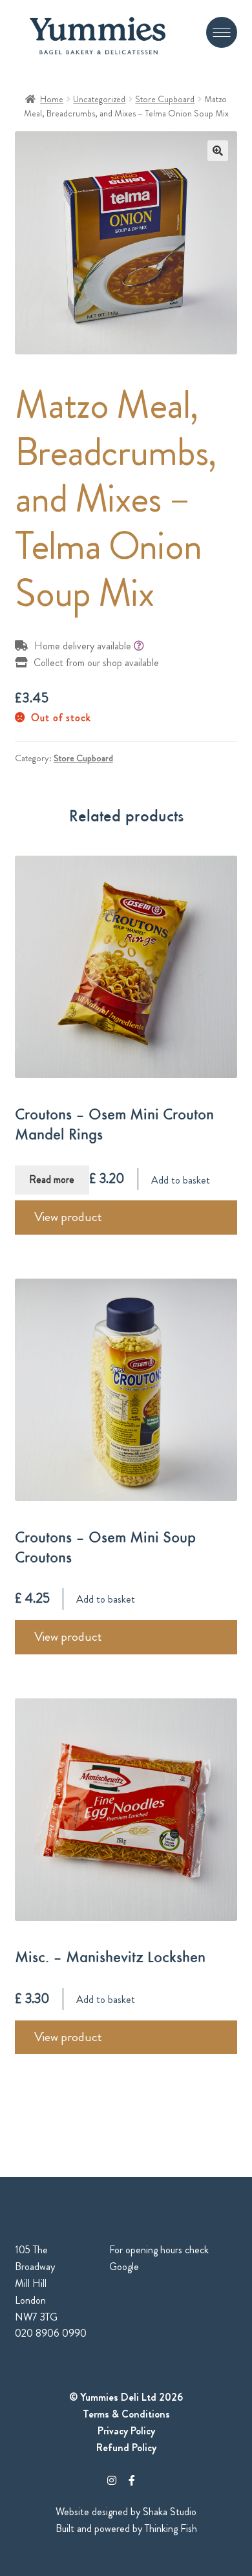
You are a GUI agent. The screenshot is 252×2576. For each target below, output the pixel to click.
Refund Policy (126, 2448)
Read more (52, 1179)
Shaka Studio (170, 2512)
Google (124, 2267)
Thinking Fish (171, 2528)
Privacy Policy (126, 2431)
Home (52, 99)
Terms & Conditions (126, 2414)
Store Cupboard (165, 99)
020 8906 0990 (51, 2333)
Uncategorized (99, 99)
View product (68, 1217)
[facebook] (132, 2481)
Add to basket (181, 1179)
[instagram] (112, 2481)
